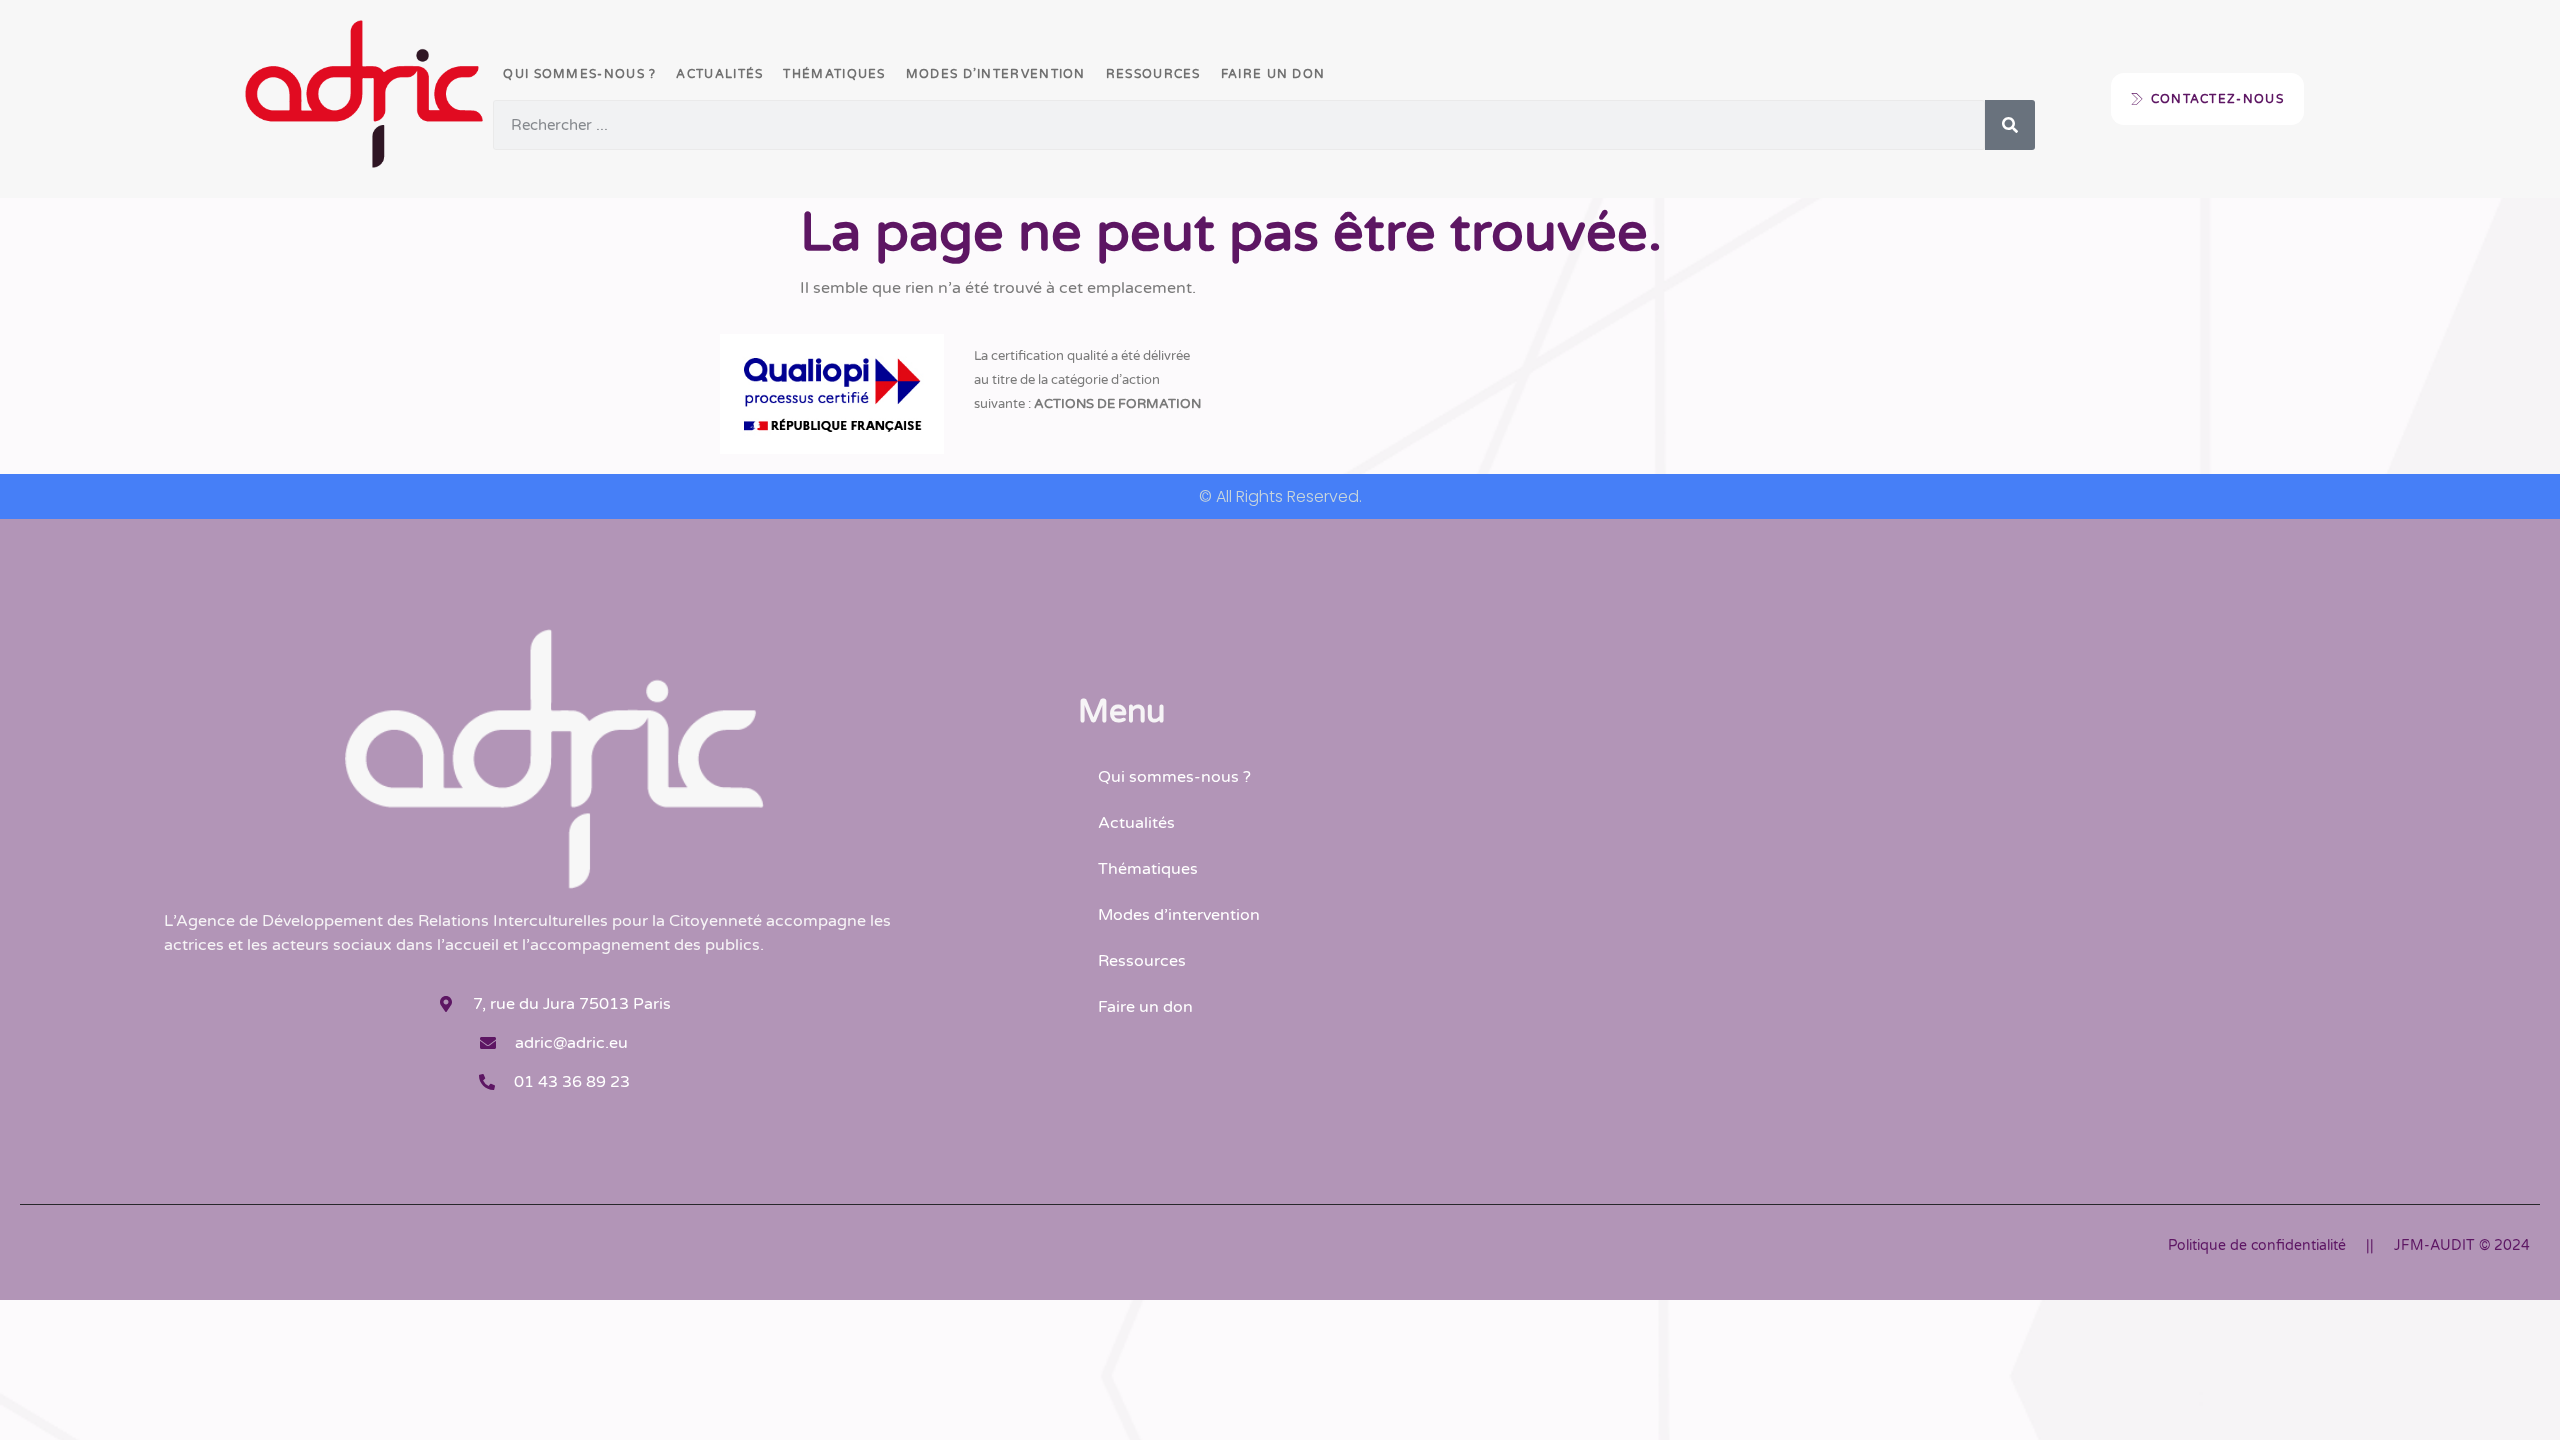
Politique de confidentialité (2257, 1245)
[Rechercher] (2010, 125)
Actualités (719, 74)
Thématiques (834, 74)
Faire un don (1273, 74)
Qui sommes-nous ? (579, 74)
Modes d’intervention (996, 74)
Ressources (1153, 74)
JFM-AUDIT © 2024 (2462, 1245)
